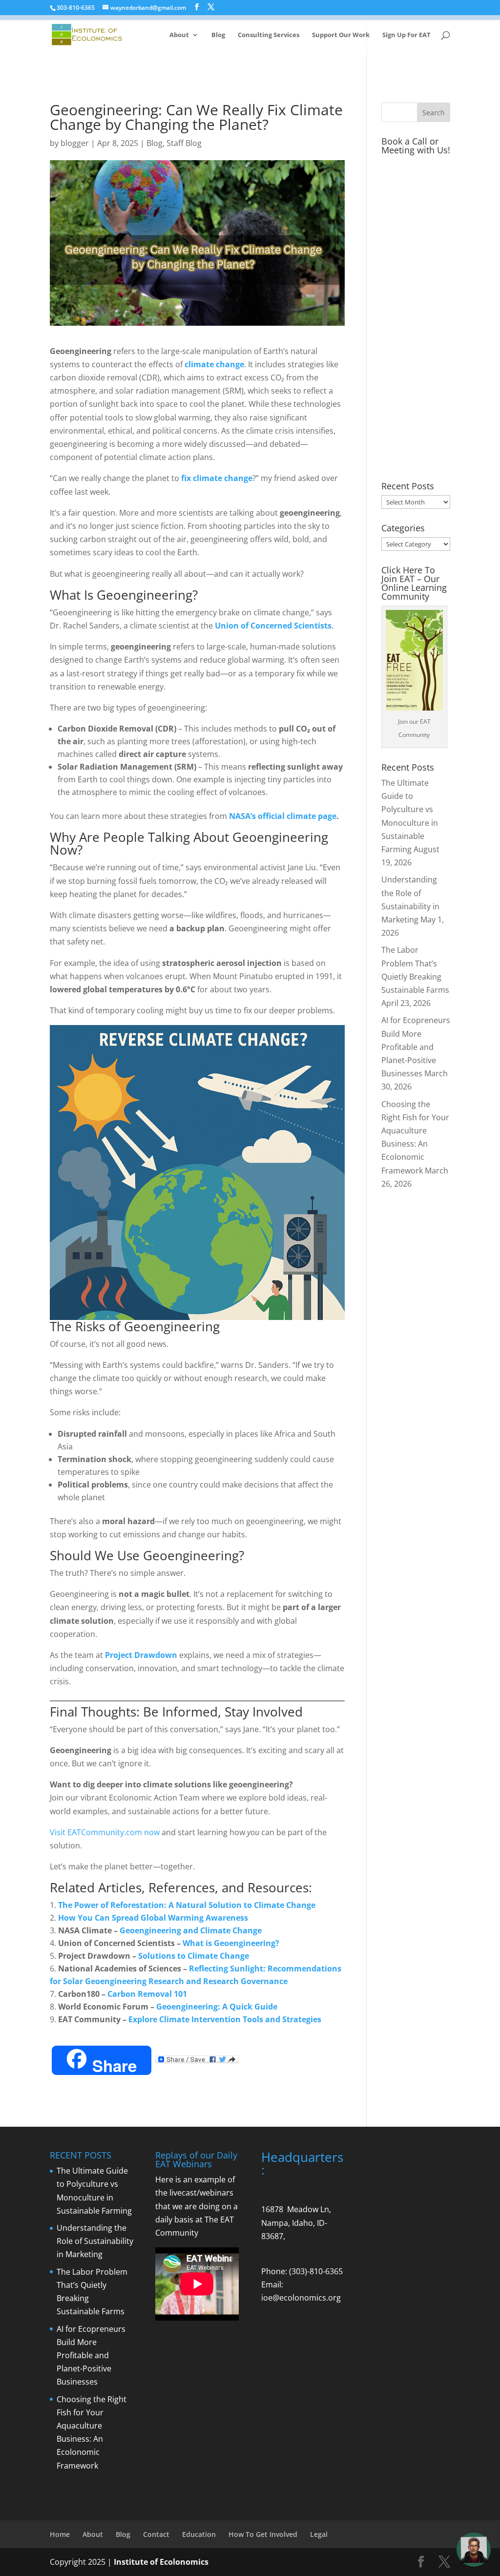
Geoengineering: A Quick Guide (217, 2007)
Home (60, 2534)
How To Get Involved (263, 2534)
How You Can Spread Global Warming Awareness (153, 1918)
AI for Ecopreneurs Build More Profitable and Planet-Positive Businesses (416, 1047)
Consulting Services (269, 35)
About (179, 35)
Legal (319, 2534)
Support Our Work (341, 35)
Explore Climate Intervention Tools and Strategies (225, 2019)
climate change (214, 364)
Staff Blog (184, 143)
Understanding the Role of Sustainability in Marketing (95, 2241)
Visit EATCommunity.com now (105, 1832)
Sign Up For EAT (406, 35)
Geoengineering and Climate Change (191, 1930)
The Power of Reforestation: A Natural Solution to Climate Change (187, 1905)
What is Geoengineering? (231, 1943)
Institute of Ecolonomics (161, 2562)
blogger (75, 143)
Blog (218, 35)
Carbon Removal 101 (147, 1994)
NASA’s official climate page (283, 816)
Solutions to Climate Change (194, 1956)
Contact (156, 2534)
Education (199, 2534)
